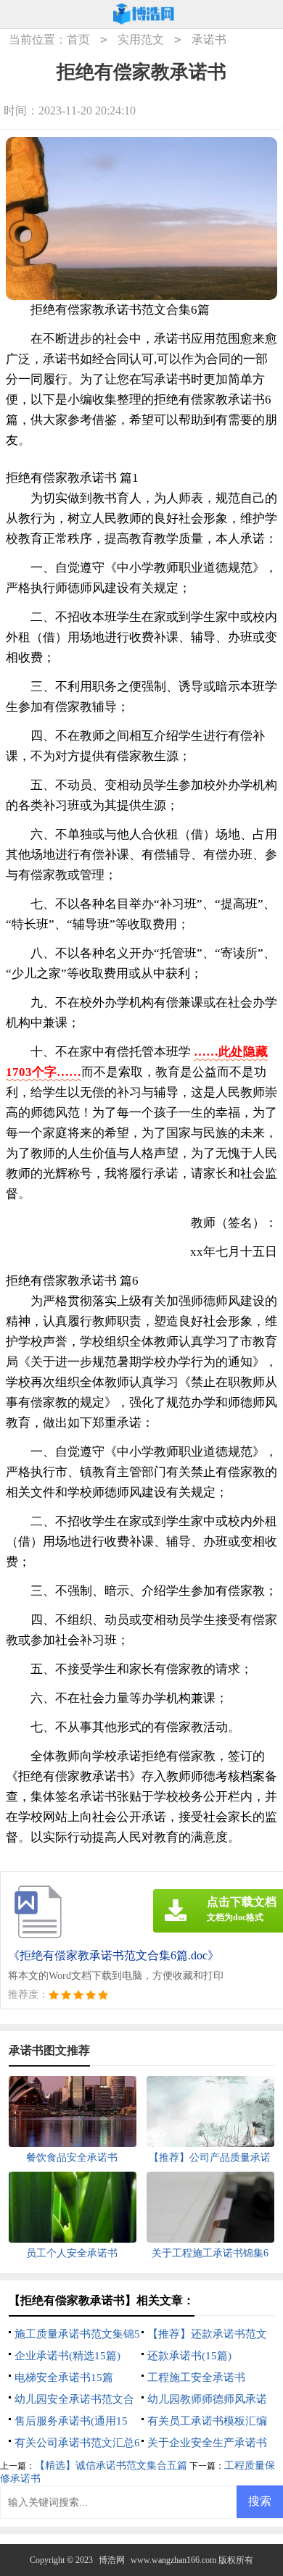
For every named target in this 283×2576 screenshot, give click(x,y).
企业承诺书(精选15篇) (67, 2356)
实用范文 (141, 39)
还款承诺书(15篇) (189, 2356)
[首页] (144, 14)
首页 (78, 39)
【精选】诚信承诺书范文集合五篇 (111, 2465)
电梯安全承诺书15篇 (64, 2377)
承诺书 (209, 39)
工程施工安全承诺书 (196, 2377)
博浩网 (112, 2560)
